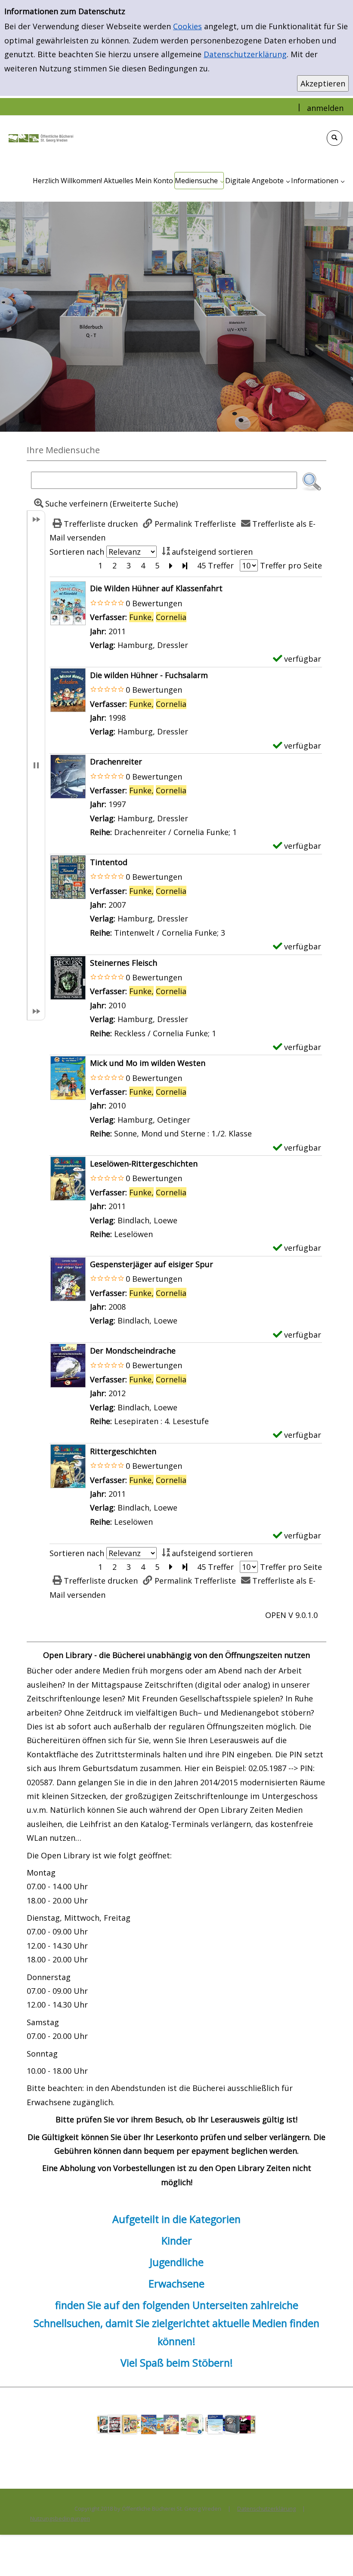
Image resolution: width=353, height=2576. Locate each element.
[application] (199, 181)
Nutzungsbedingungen (60, 2518)
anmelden (325, 108)
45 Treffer (215, 565)
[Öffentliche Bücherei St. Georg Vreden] (41, 137)
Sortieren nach (77, 552)
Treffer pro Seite (291, 565)
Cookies (187, 26)
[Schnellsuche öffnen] (334, 138)
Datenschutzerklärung (245, 54)
